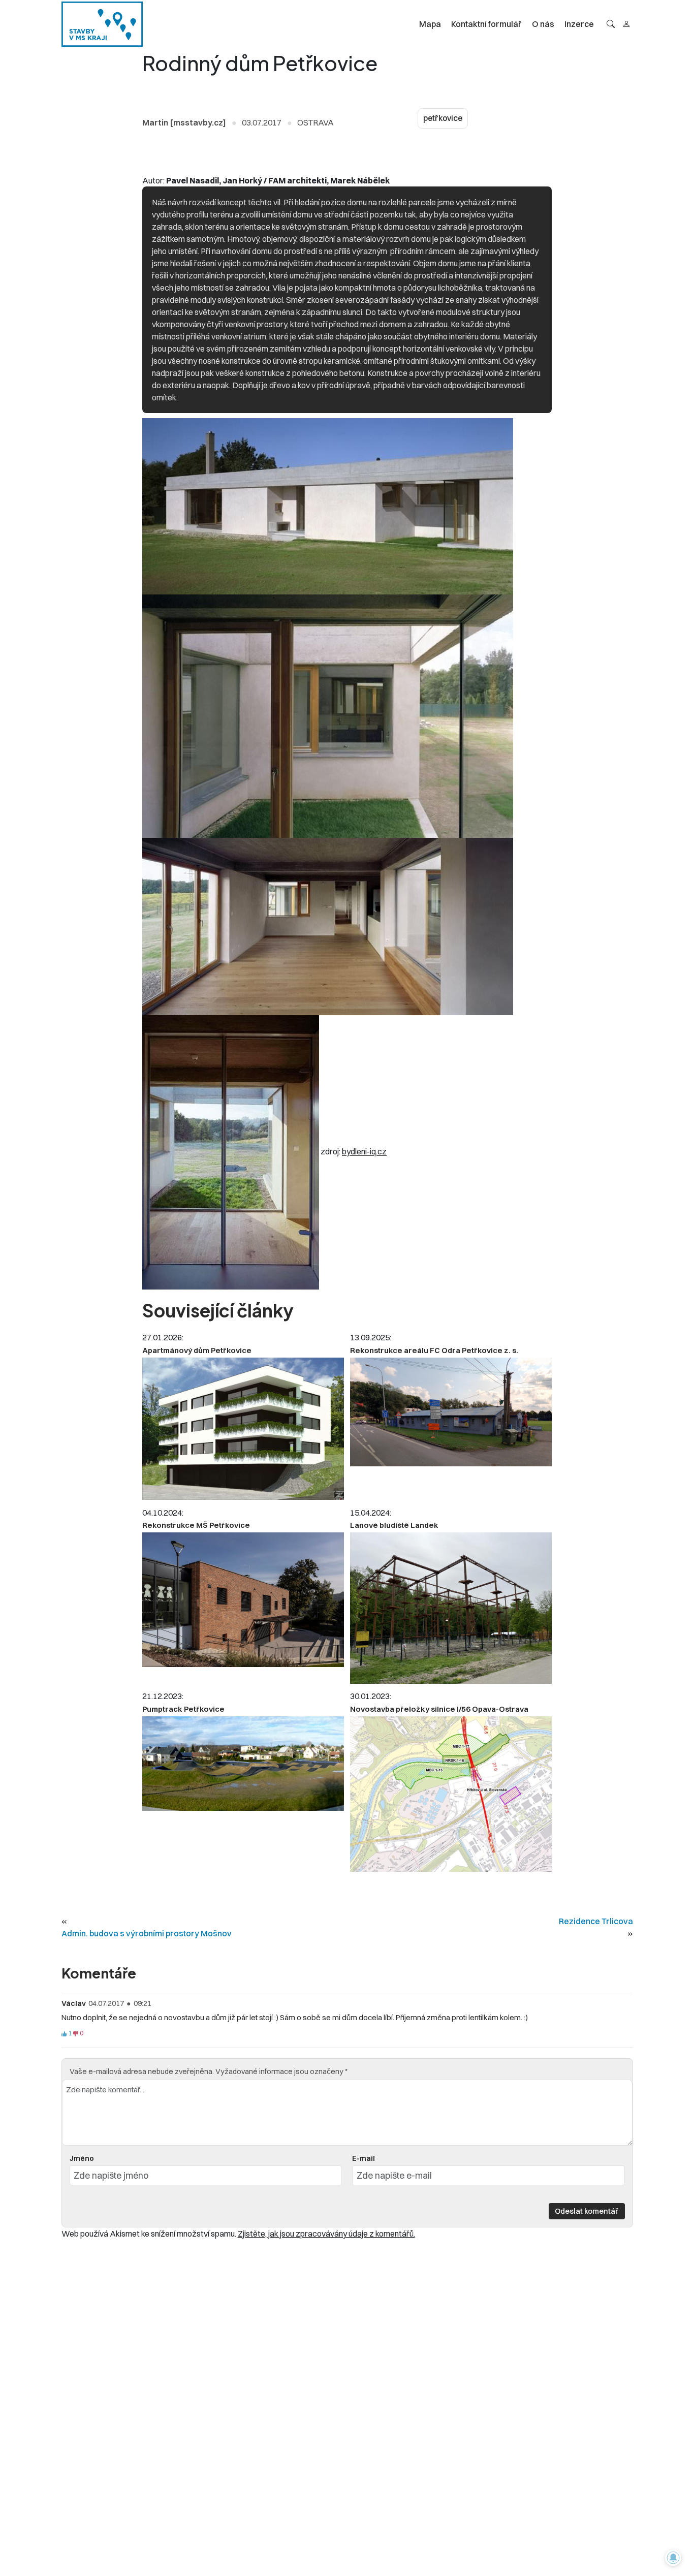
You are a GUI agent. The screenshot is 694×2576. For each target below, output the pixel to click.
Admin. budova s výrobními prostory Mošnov (147, 1933)
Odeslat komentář (587, 2211)
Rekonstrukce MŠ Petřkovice (196, 1525)
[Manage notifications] (673, 2558)
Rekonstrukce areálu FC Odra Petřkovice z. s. (434, 1350)
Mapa (430, 24)
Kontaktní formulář (486, 24)
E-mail (364, 2158)
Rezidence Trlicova (596, 1921)
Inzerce (579, 24)
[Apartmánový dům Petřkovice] (243, 1429)
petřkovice (443, 118)
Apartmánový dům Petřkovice (197, 1350)
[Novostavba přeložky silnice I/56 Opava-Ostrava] (451, 1794)
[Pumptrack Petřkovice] (243, 1764)
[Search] (611, 24)
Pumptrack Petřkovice (183, 1709)
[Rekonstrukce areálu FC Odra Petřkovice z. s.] (451, 1412)
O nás (543, 24)
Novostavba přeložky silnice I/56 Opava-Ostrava (439, 1709)
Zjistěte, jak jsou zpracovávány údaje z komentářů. (326, 2234)
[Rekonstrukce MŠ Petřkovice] (243, 1600)
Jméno (82, 2158)
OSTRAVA (316, 122)
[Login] (626, 24)
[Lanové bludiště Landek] (451, 1608)
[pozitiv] (64, 2034)
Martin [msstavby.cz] (184, 122)
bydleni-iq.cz (364, 1152)
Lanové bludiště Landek (394, 1525)
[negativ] (76, 2034)
